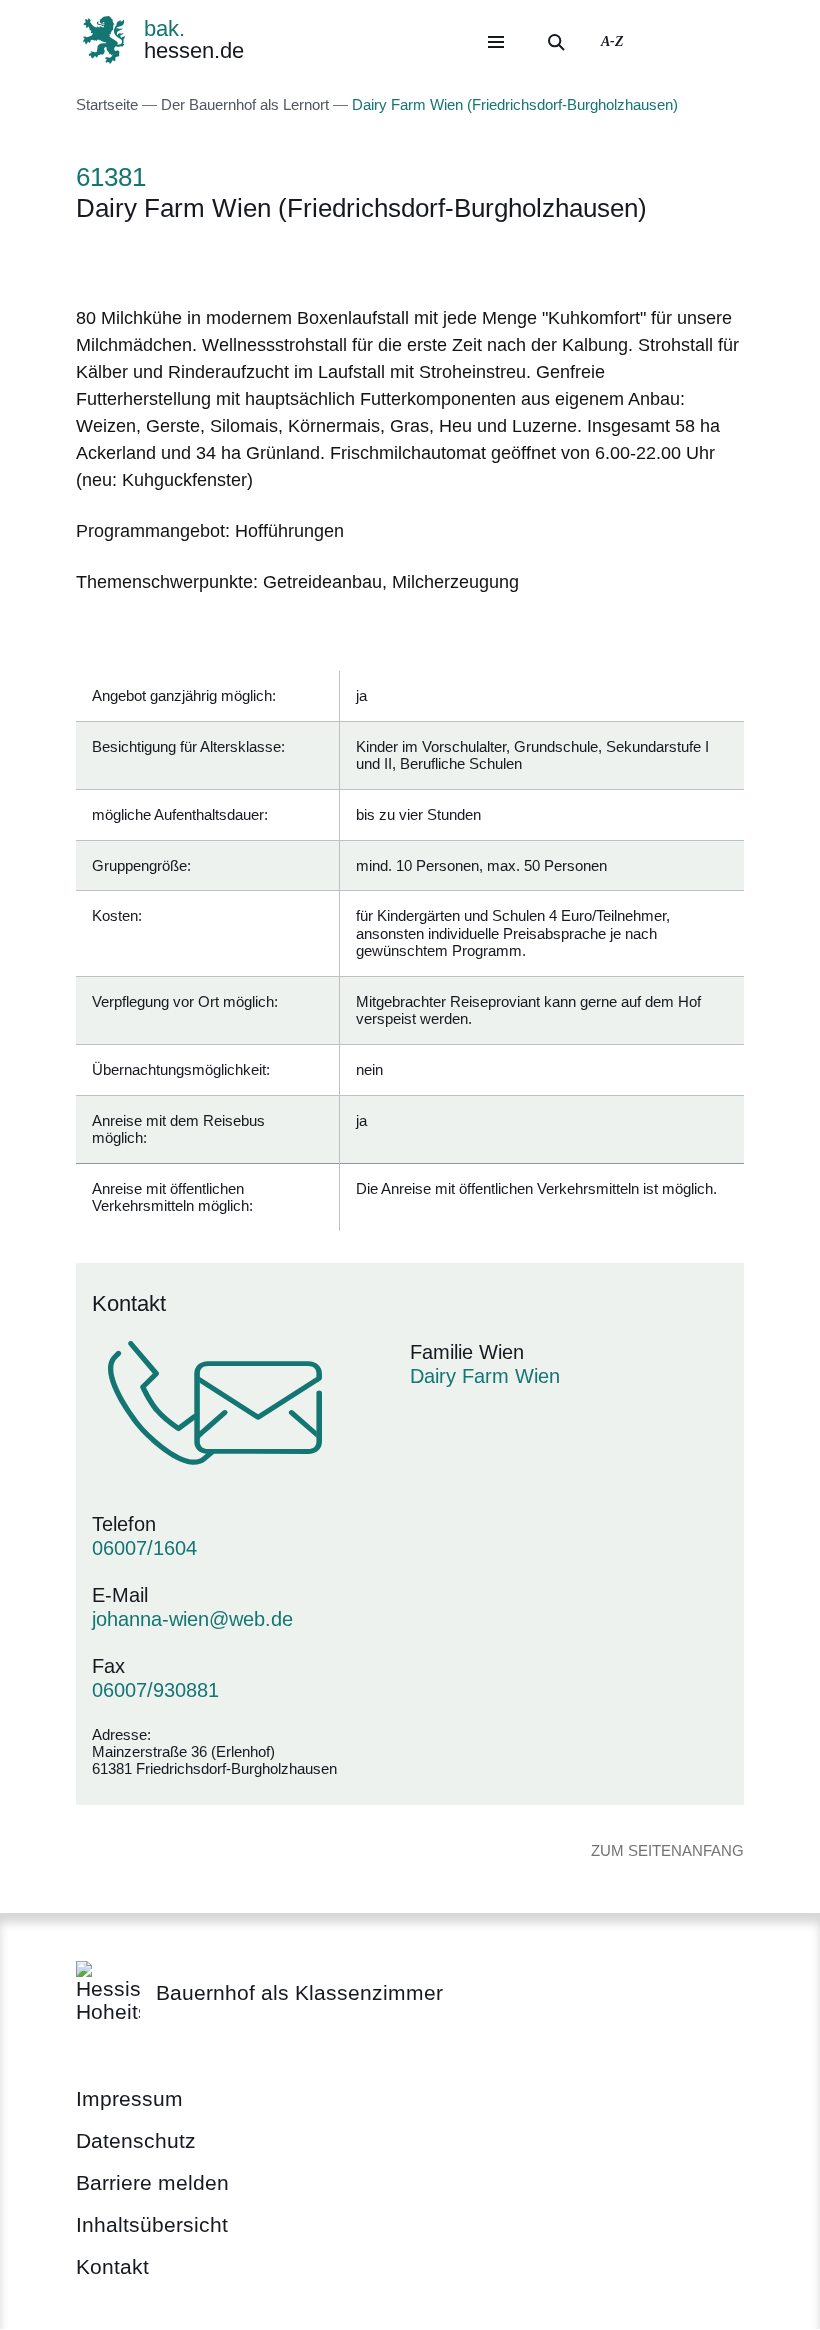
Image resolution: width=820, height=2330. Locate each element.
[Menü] (496, 42)
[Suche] (556, 42)
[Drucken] (247, 260)
